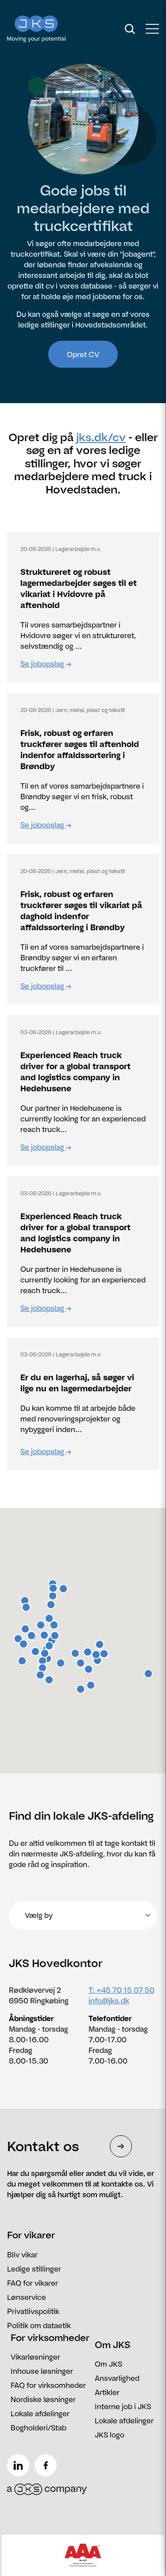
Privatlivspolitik (33, 2311)
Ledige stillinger (34, 2269)
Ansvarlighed (117, 2378)
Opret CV (83, 354)
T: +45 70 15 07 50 (122, 1990)
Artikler (107, 2392)
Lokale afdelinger (40, 2414)
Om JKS (108, 2364)
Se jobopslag (43, 664)
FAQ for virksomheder (48, 2385)
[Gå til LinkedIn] (20, 2462)
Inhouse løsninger (42, 2371)
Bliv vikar (22, 2255)
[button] (35, 1652)
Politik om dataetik (39, 2326)
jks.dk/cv (101, 437)
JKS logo (110, 2435)
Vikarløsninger (35, 2357)
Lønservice (27, 2297)
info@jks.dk (109, 2001)
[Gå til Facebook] (47, 2462)
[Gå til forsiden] (53, 29)
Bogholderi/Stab (39, 2428)
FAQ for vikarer (33, 2283)
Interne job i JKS (123, 2407)
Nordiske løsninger (43, 2399)
